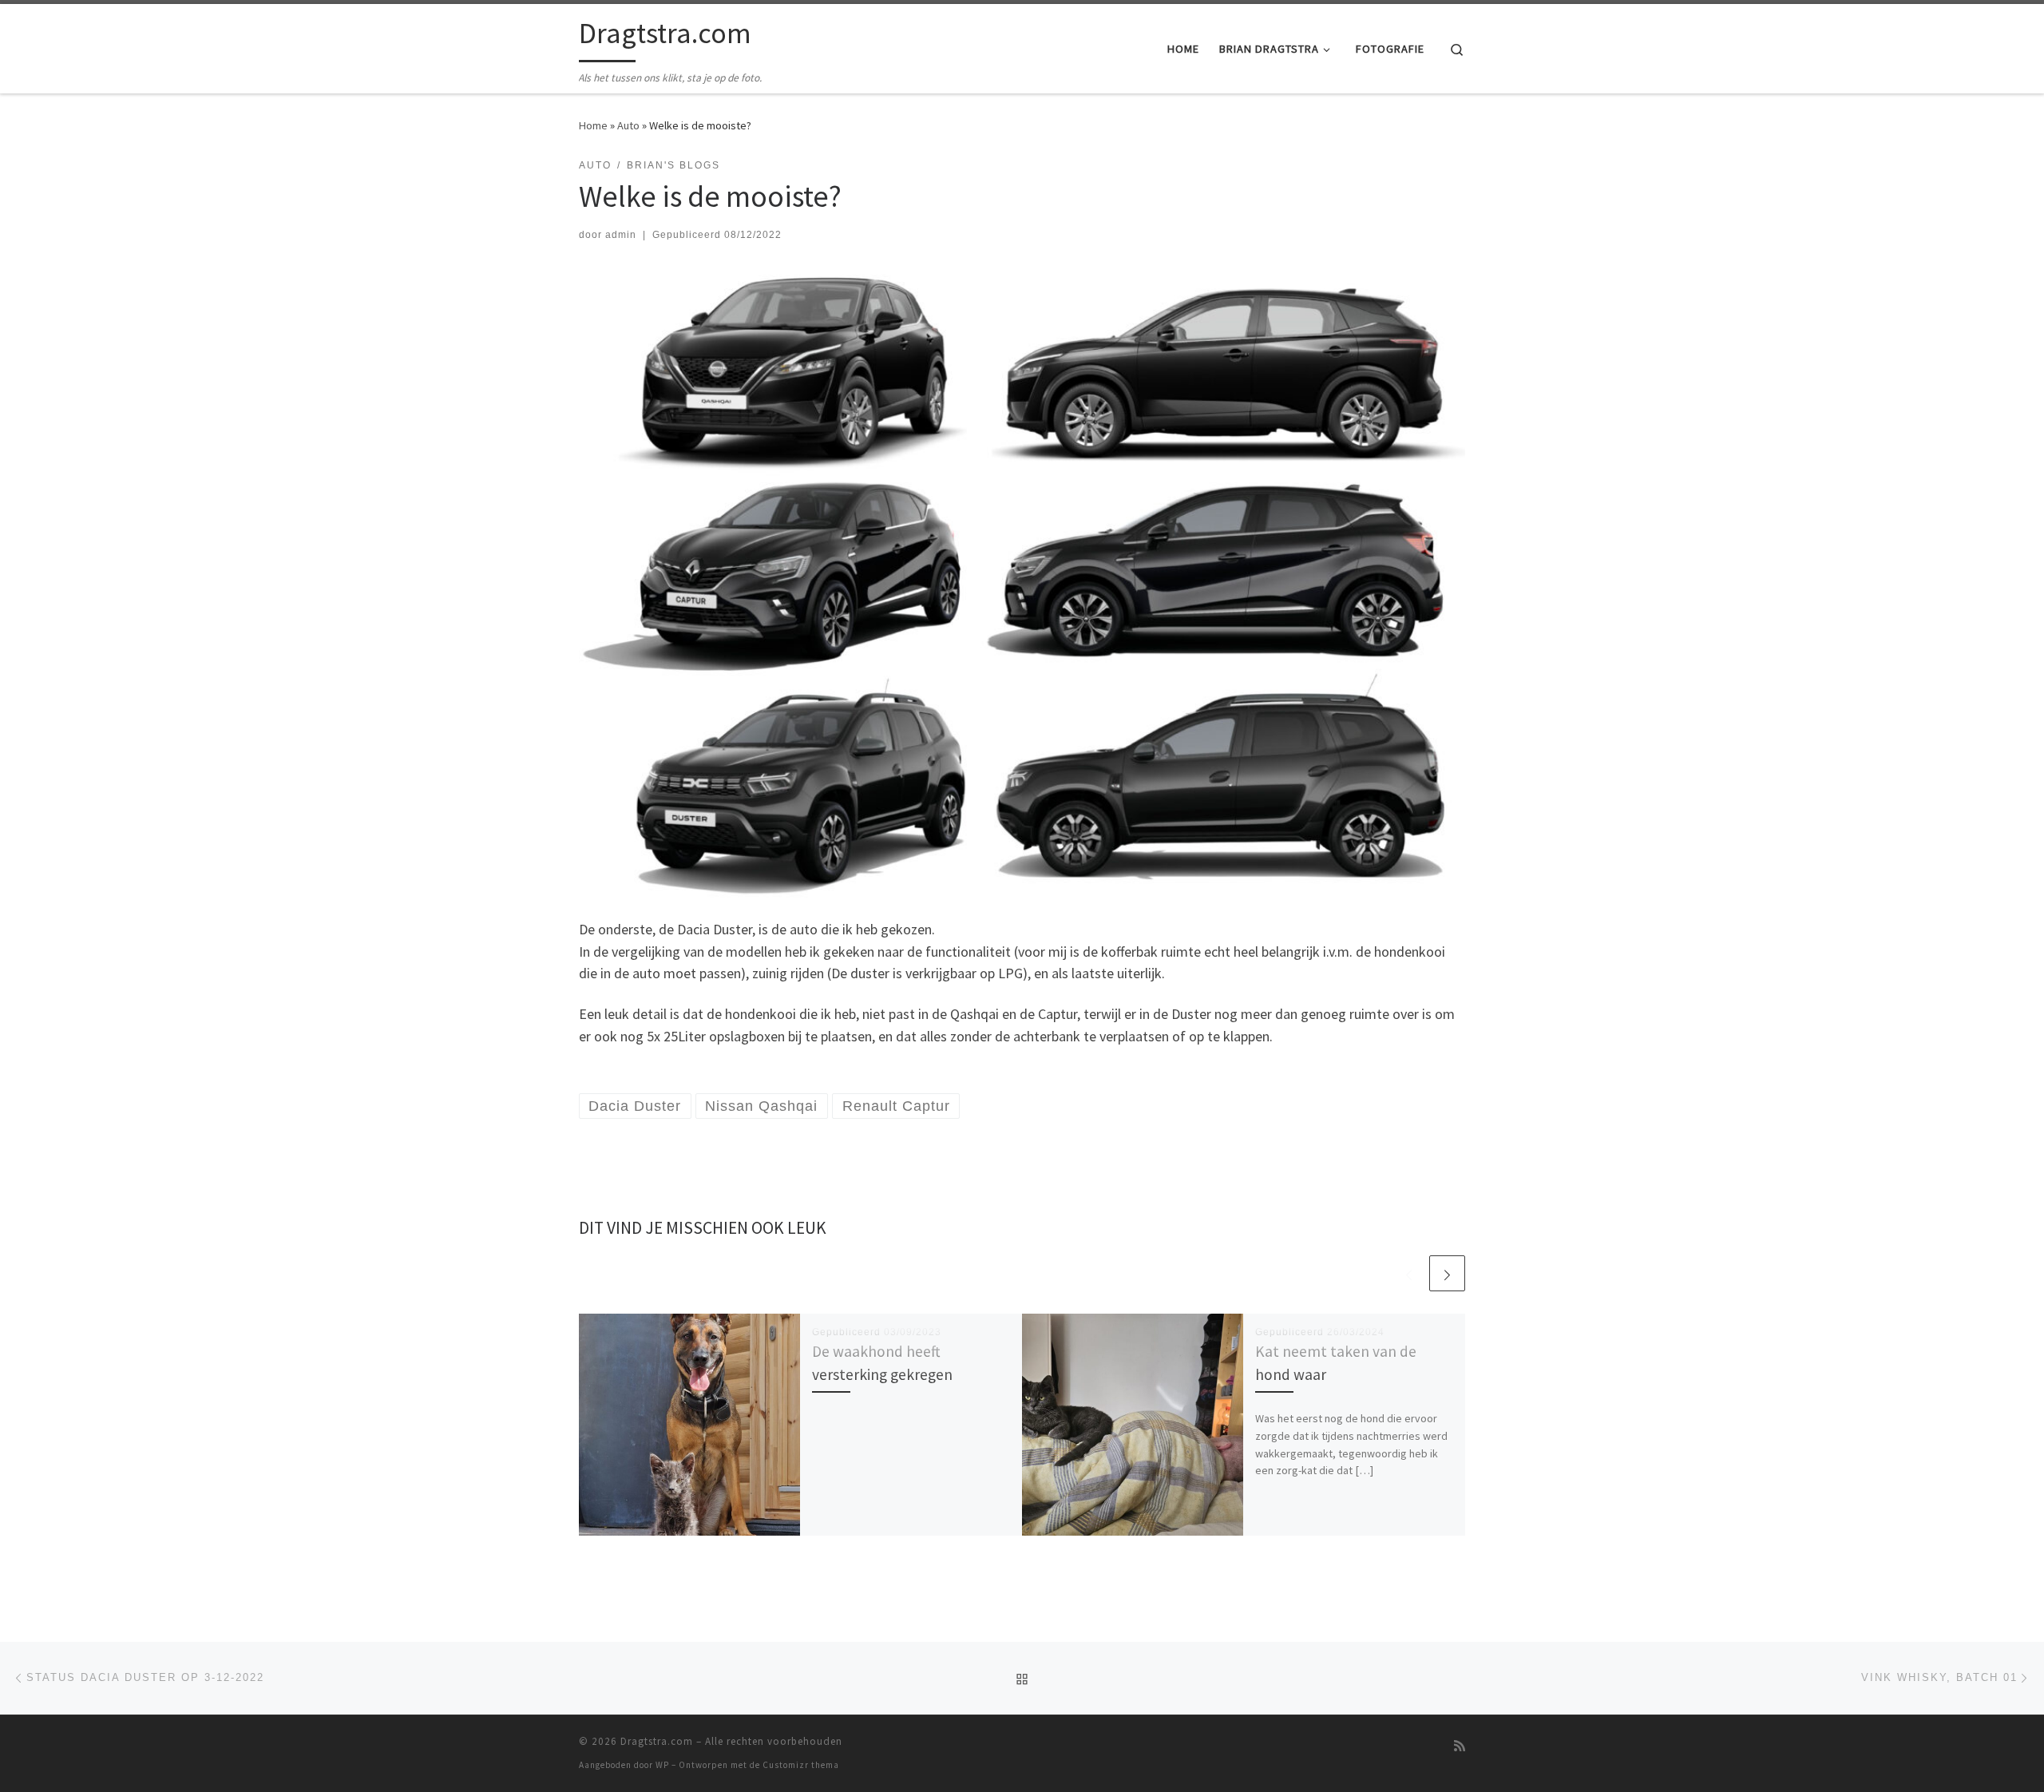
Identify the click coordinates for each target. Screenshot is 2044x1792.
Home (593, 125)
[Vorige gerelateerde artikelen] (1409, 1273)
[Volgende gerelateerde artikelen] (1447, 1273)
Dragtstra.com (657, 1741)
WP (662, 1765)
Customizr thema (801, 1765)
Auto (628, 125)
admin (621, 235)
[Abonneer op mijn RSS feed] (1460, 1746)
